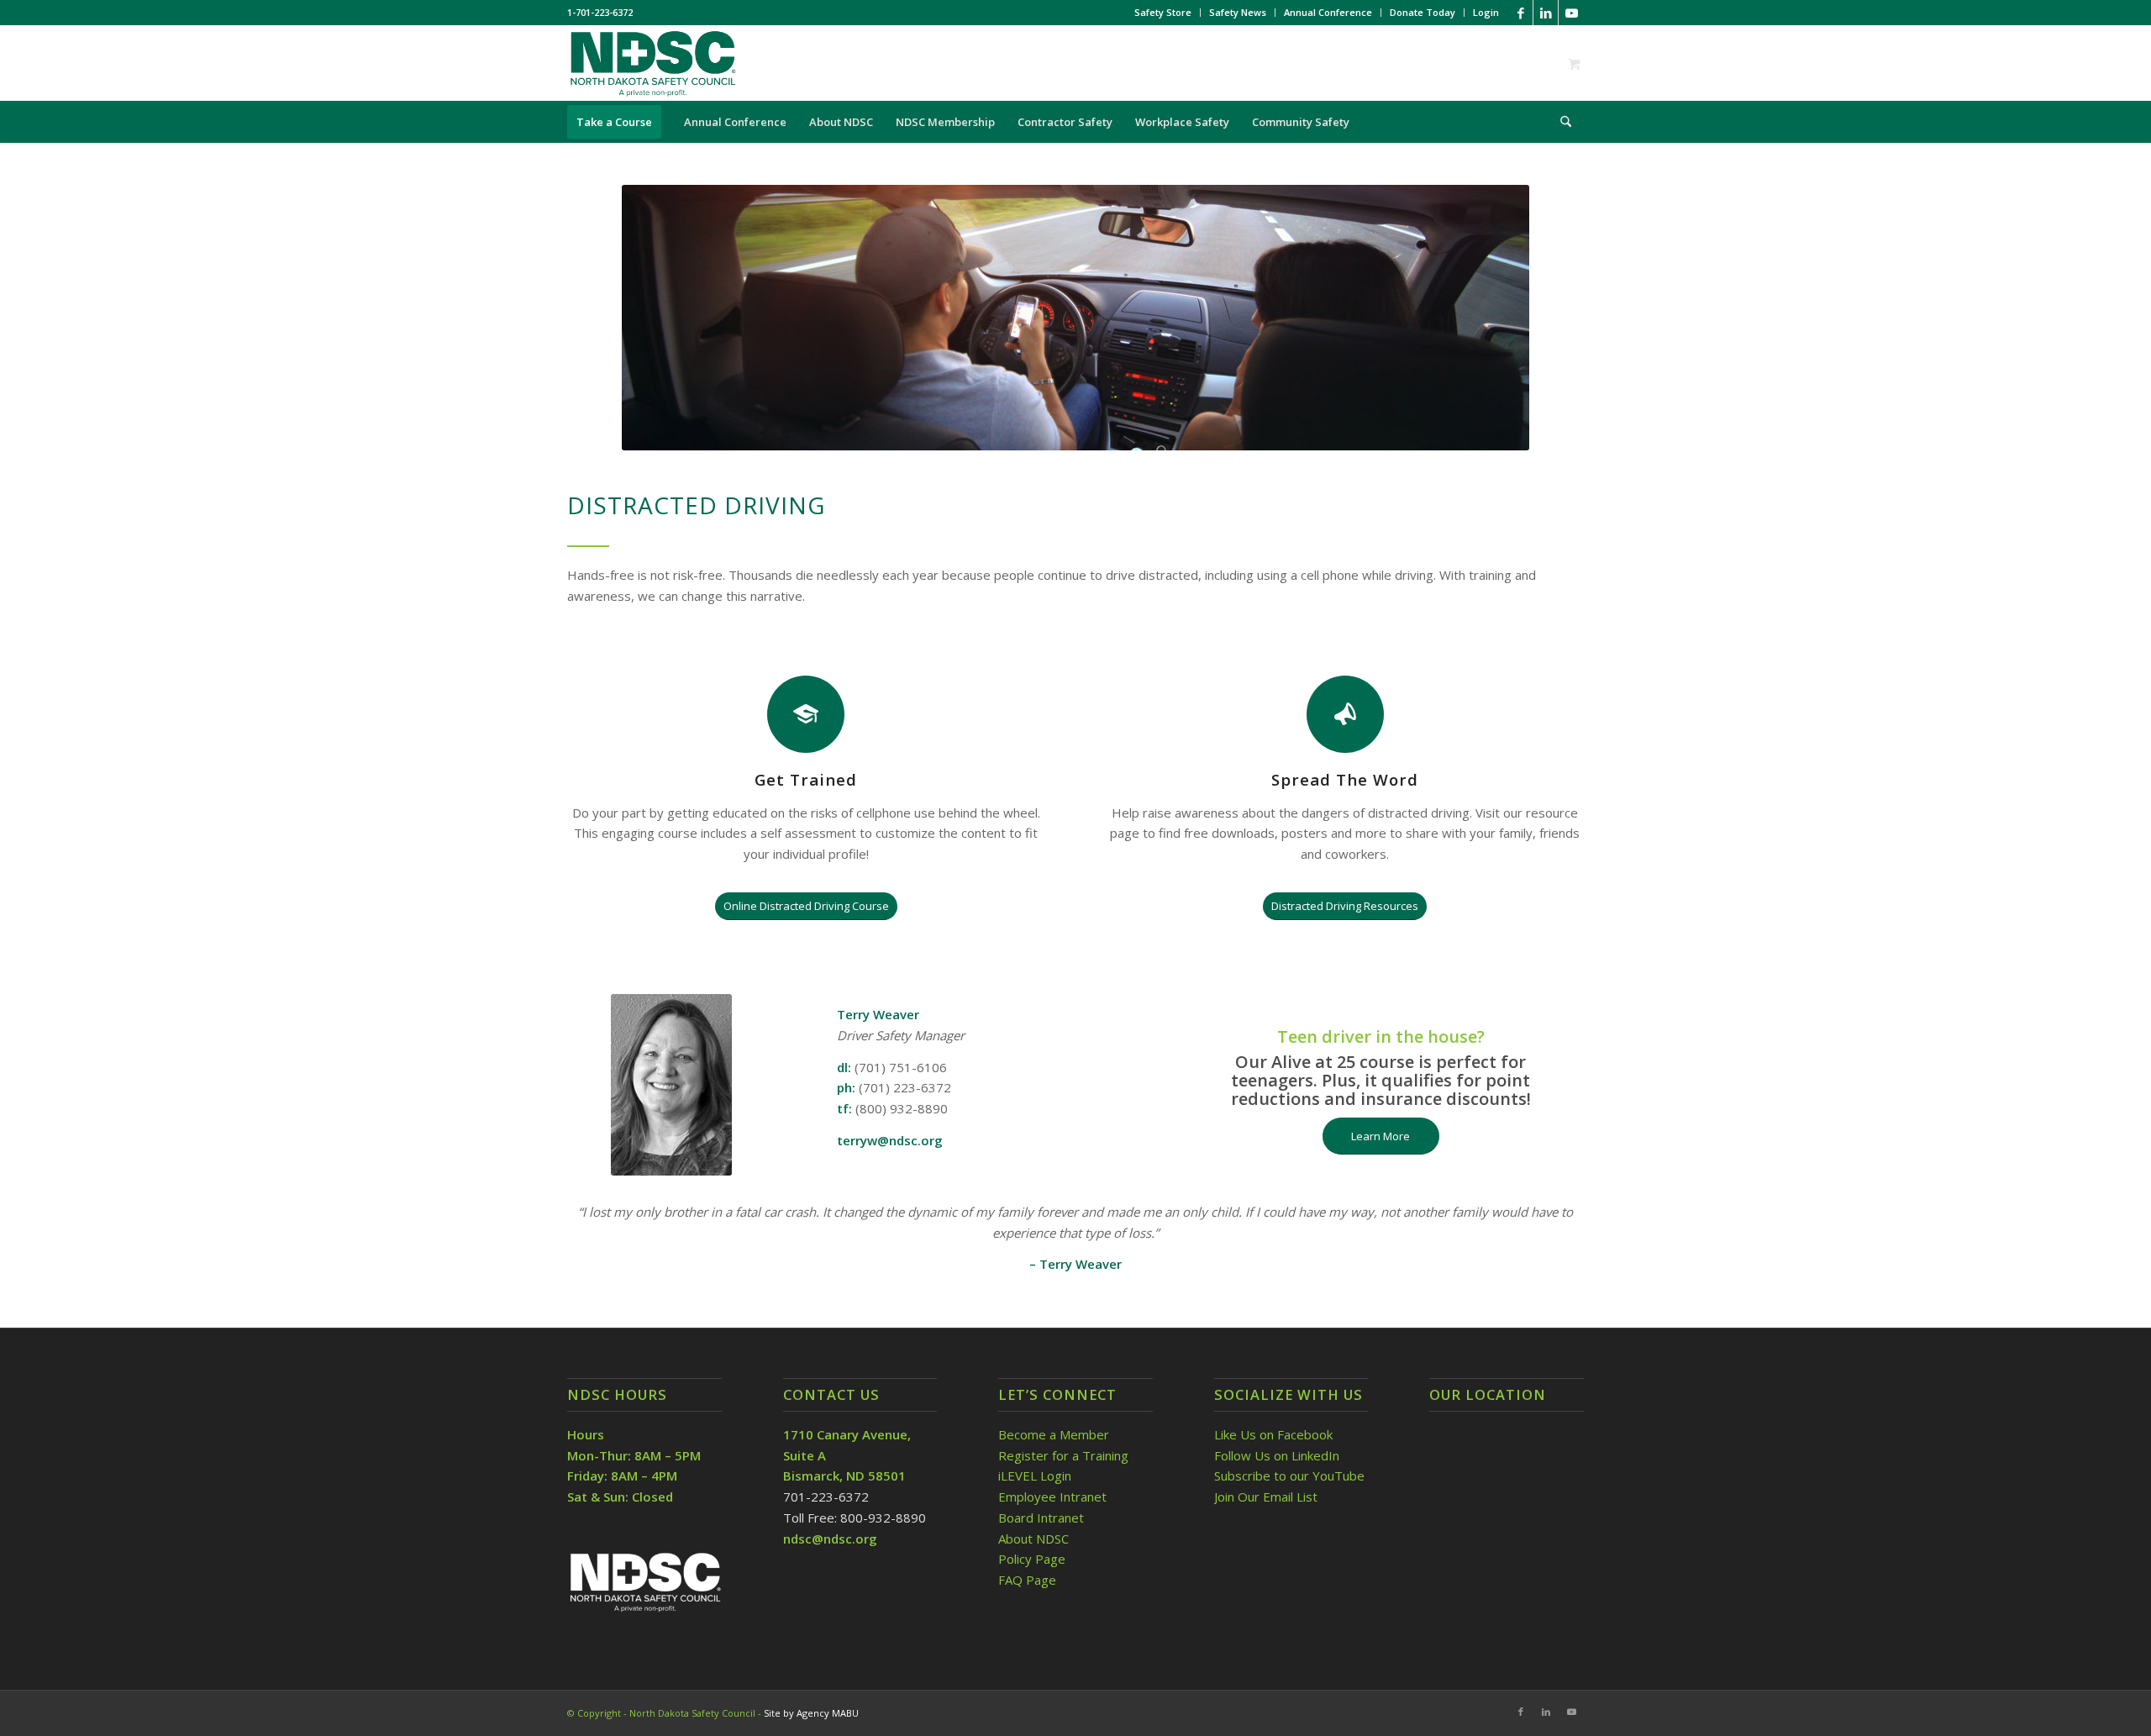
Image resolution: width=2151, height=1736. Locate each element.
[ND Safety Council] (652, 63)
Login (1486, 12)
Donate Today (1423, 12)
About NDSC (1033, 1539)
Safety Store (1163, 12)
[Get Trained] (806, 714)
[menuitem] (1163, 13)
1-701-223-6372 (600, 12)
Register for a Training (1063, 1455)
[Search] (1560, 122)
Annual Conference (1328, 12)
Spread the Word (1345, 779)
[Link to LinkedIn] (1546, 13)
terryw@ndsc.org (890, 1140)
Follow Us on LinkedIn (1277, 1455)
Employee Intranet (1052, 1497)
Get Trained (806, 779)
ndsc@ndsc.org (830, 1539)
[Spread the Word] (1345, 714)
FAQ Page (1027, 1580)
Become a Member (1054, 1434)
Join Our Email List (1266, 1497)
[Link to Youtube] (1571, 13)
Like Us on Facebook (1273, 1434)
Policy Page (1032, 1559)
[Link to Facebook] (1520, 13)
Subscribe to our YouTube (1289, 1476)
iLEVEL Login (1036, 1476)
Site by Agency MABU (811, 1713)
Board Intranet (1041, 1518)
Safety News (1238, 12)
